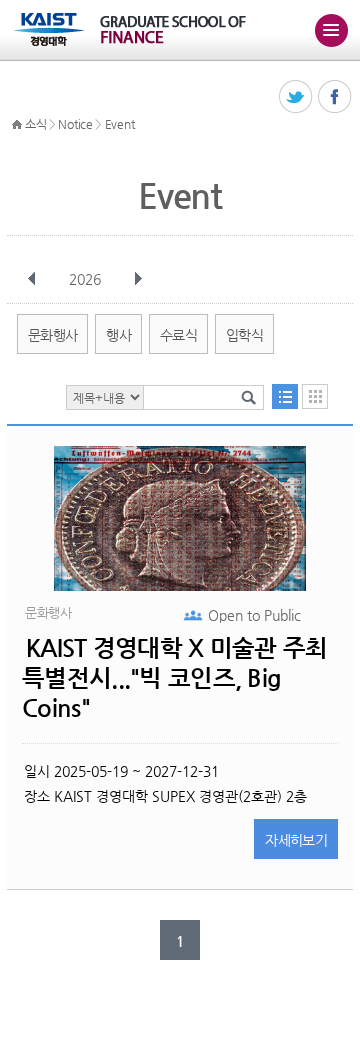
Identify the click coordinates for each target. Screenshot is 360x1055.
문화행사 (52, 335)
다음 (138, 279)
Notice (75, 124)
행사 (118, 335)
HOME (17, 125)
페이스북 (335, 97)
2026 (85, 279)
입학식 (244, 335)
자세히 (296, 840)
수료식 (178, 335)
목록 (285, 396)
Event (120, 124)
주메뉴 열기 (331, 30)
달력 (315, 396)
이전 (32, 279)
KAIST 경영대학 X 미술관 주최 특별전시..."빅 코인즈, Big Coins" (174, 678)
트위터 (296, 97)
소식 (35, 124)
